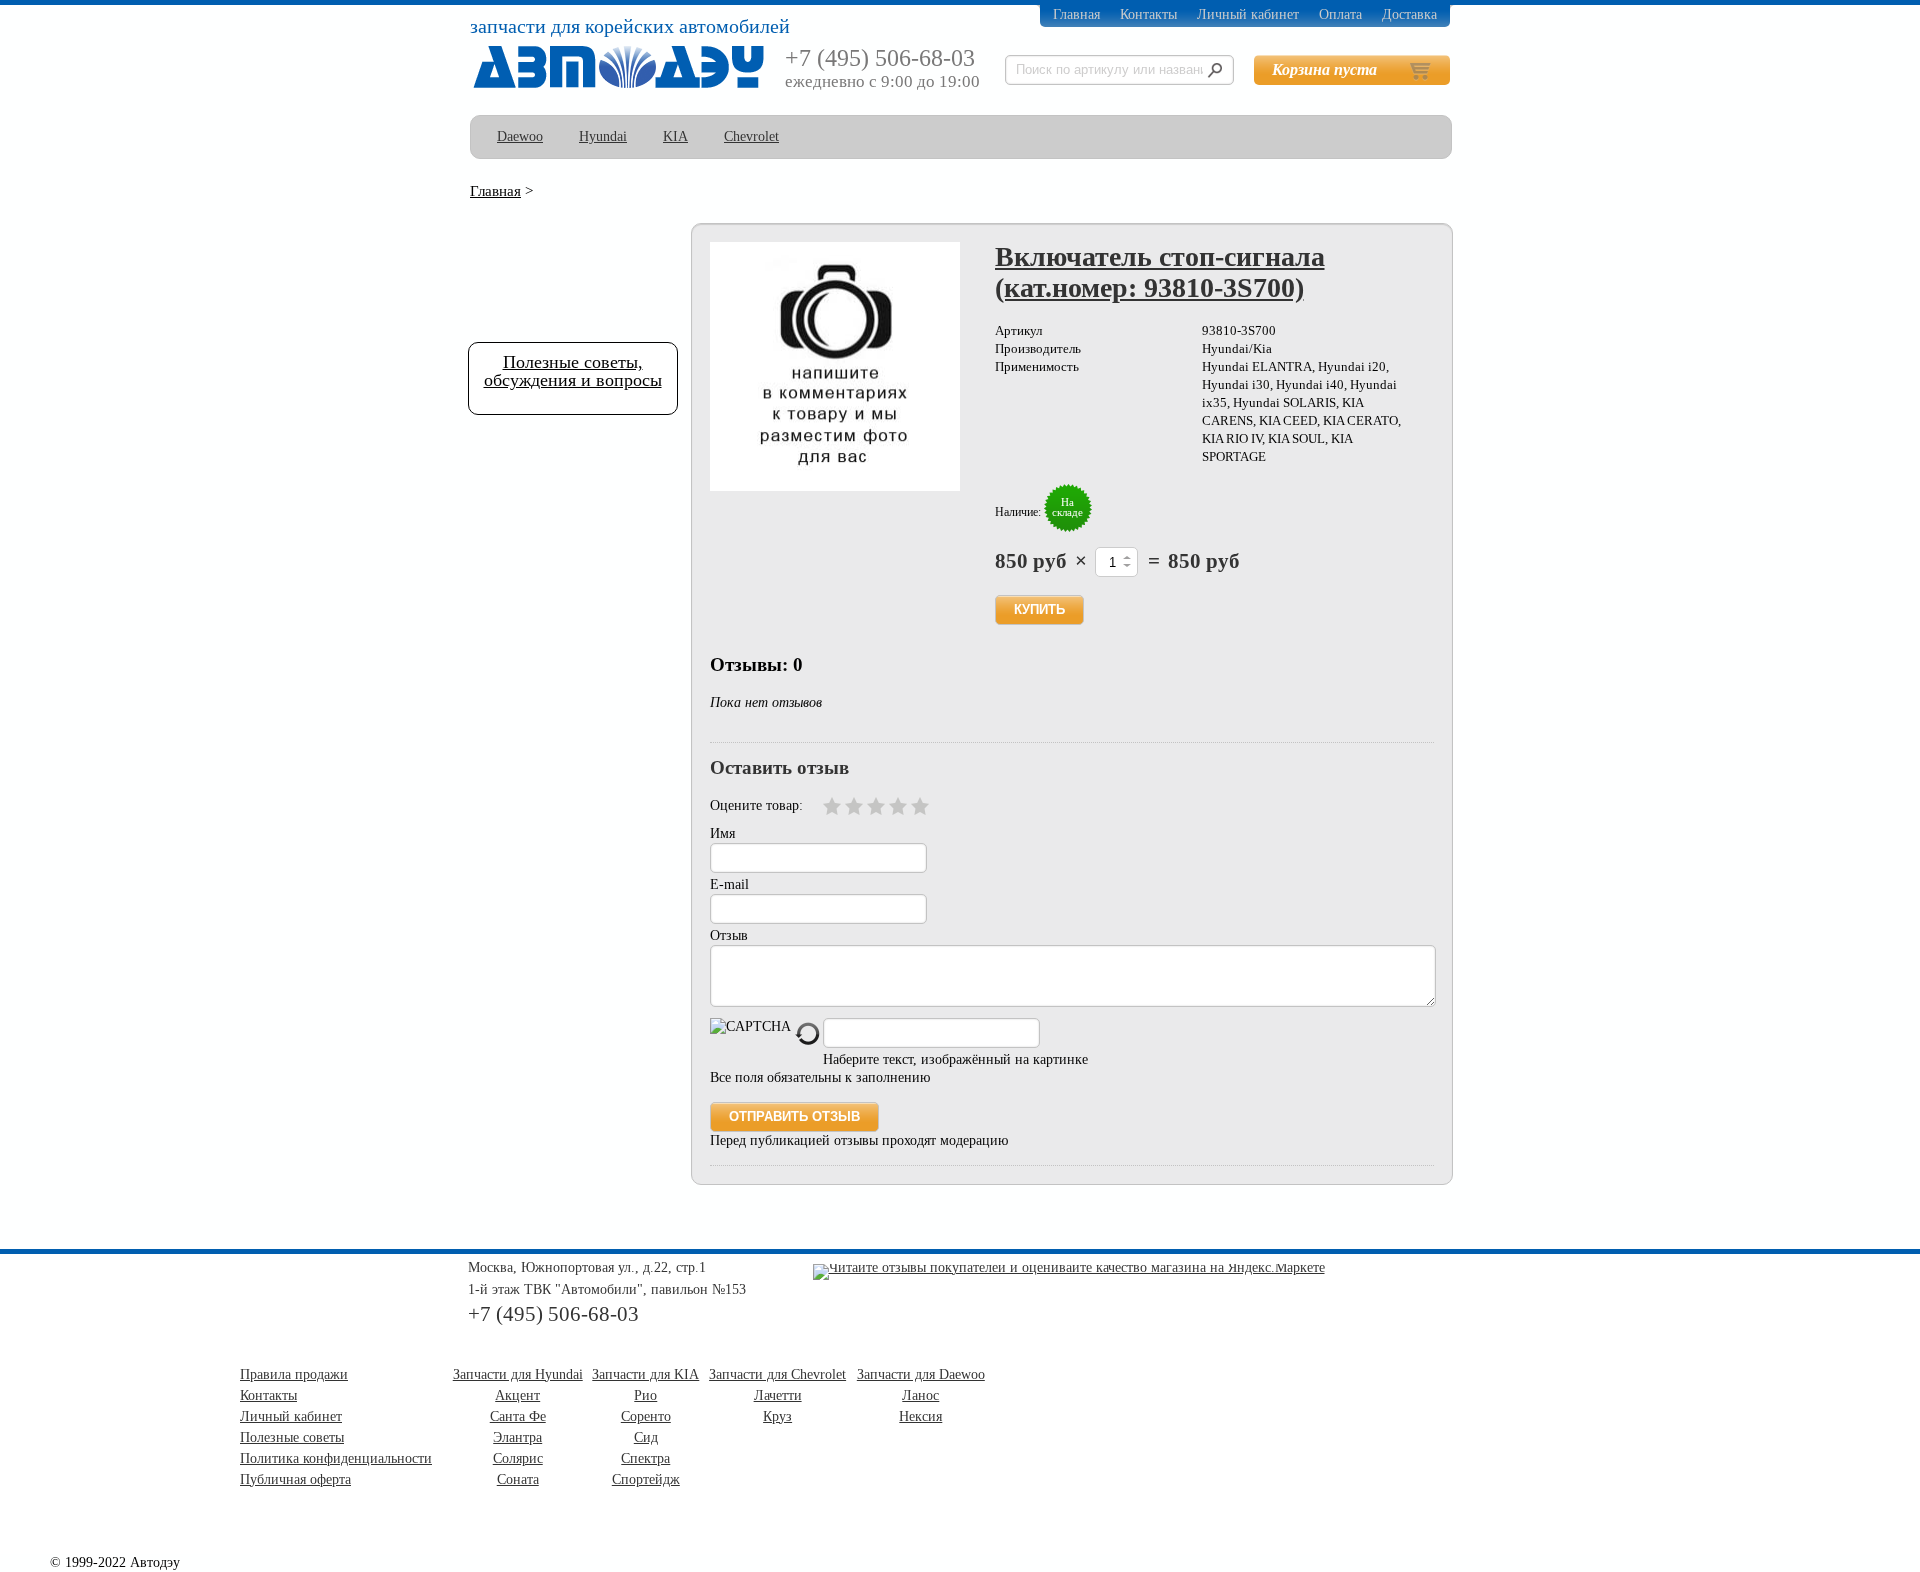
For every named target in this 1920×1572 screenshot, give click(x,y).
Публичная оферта (295, 1479)
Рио (645, 1395)
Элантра (517, 1437)
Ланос (920, 1395)
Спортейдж (646, 1479)
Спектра (645, 1458)
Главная (1076, 14)
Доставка (1409, 14)
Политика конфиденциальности (336, 1458)
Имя (722, 833)
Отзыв (729, 935)
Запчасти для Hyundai (518, 1374)
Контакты (1148, 14)
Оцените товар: (756, 805)
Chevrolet (751, 136)
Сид (646, 1437)
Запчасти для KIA (645, 1374)
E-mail (729, 884)
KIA (675, 136)
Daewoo (520, 136)
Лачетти (778, 1395)
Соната (518, 1479)
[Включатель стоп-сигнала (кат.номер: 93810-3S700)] (835, 366)
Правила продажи (294, 1374)
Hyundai (603, 136)
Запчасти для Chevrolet (777, 1374)
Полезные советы (292, 1437)
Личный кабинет (1248, 14)
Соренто (646, 1416)
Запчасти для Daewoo (921, 1374)
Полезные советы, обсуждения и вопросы (573, 371)
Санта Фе (518, 1416)
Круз (777, 1416)
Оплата (1340, 14)
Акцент (517, 1395)
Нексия (920, 1416)
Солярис (518, 1458)
